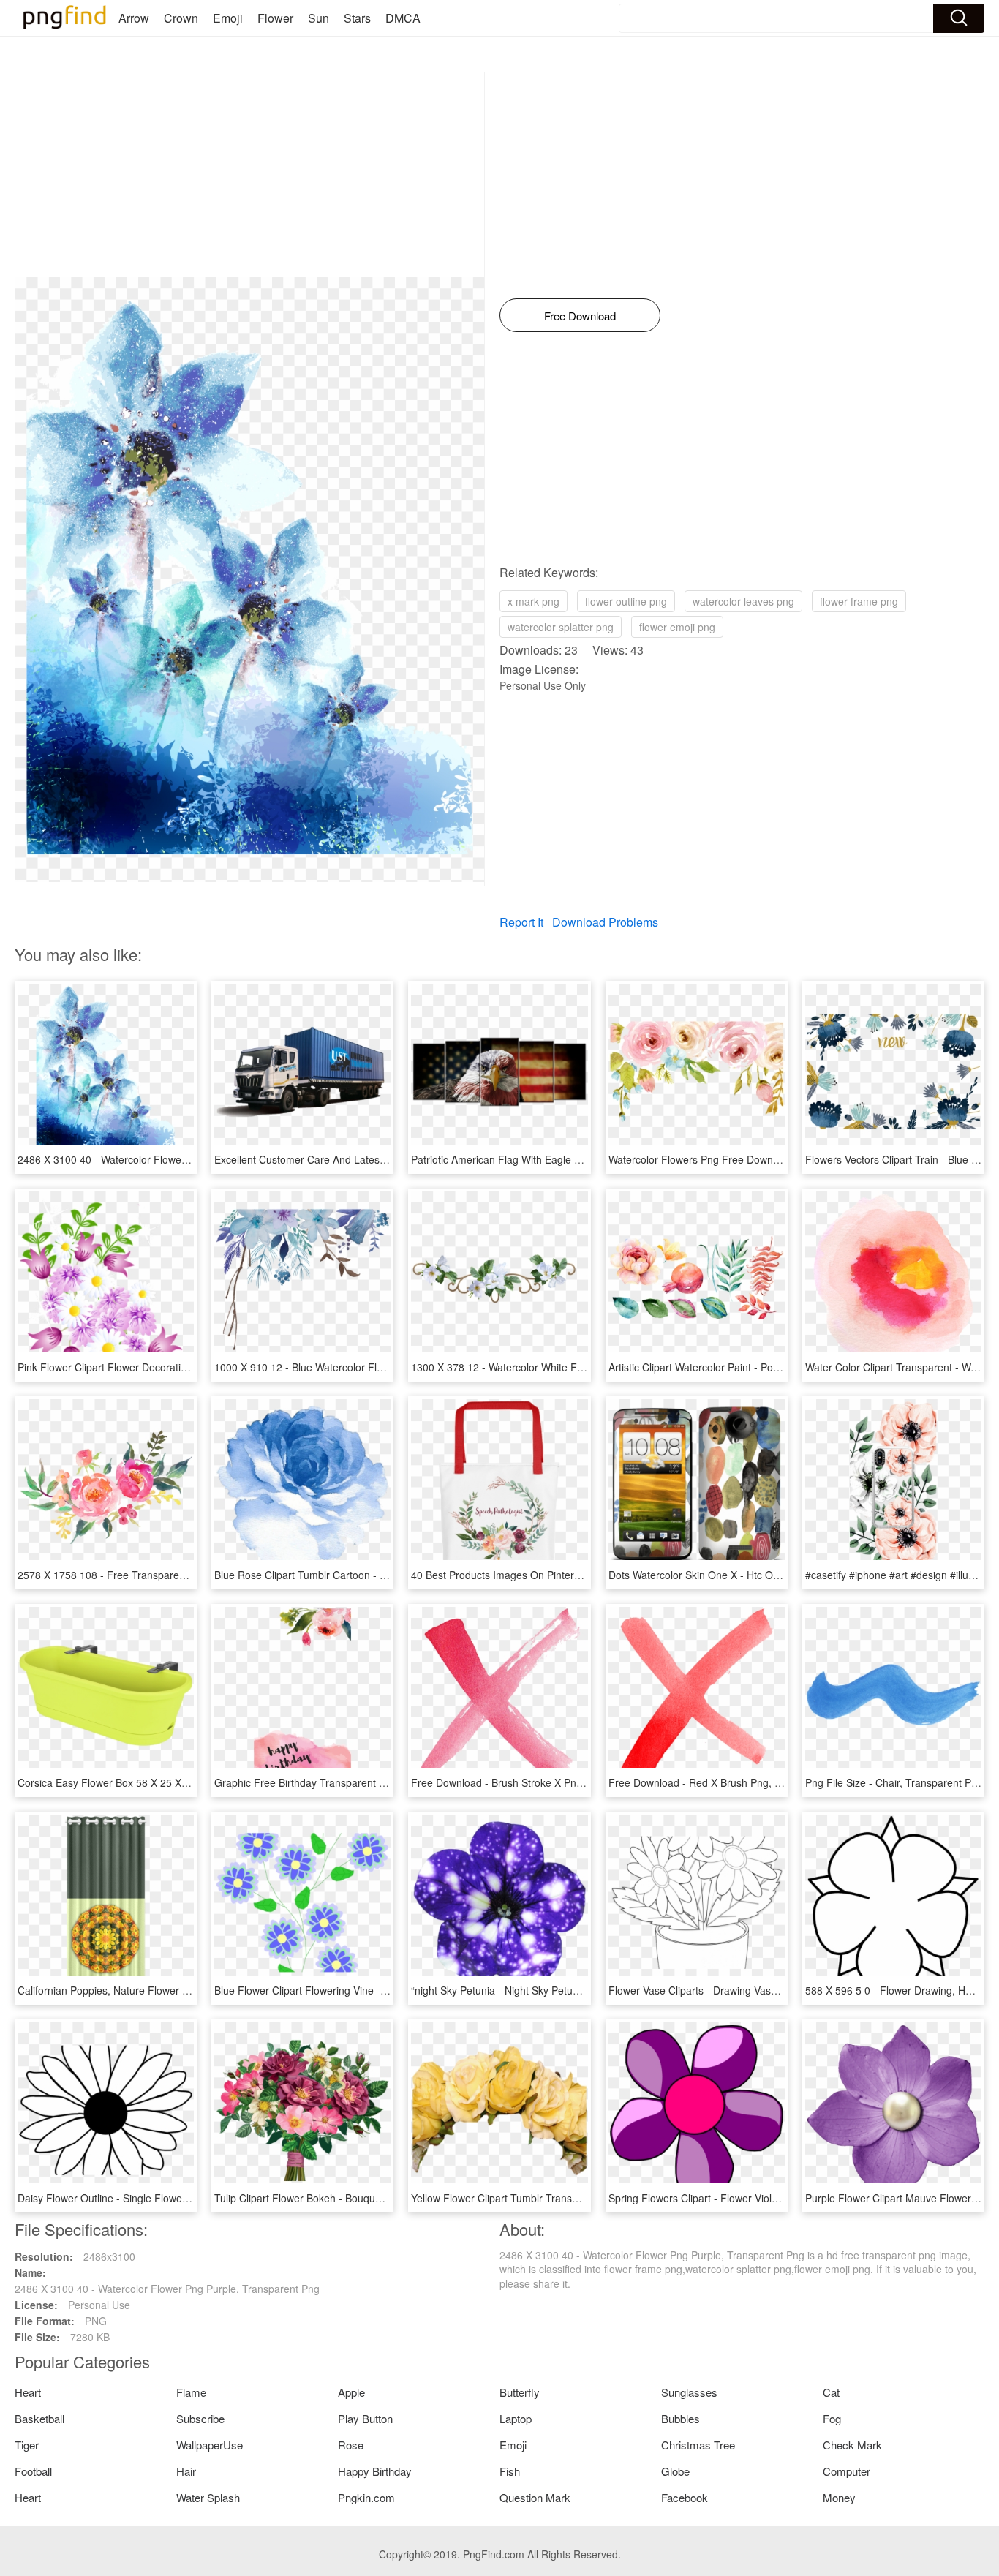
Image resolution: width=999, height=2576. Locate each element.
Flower (275, 18)
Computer (847, 2471)
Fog (832, 2418)
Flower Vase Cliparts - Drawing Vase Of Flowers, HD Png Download (765, 1990)
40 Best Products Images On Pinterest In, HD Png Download (551, 1575)
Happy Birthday (375, 2471)
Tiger (27, 2445)
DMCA (403, 18)
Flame (191, 2392)
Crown (181, 18)
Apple (351, 2392)
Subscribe (200, 2418)
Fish (510, 2471)
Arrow (134, 18)
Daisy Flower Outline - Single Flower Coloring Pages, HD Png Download (184, 2198)
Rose (351, 2445)
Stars (357, 18)
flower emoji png (677, 627)
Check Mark (852, 2445)
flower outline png (626, 601)
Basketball (39, 2418)
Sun (318, 18)
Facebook (685, 2497)
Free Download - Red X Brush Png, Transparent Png (730, 1782)
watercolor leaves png (743, 601)
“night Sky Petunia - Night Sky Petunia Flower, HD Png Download (561, 1990)
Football (33, 2471)
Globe (675, 2471)
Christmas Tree (698, 2445)
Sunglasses (689, 2392)
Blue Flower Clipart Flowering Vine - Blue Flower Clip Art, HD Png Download (390, 1990)
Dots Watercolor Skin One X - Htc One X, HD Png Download (747, 1575)
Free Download (580, 316)
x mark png (534, 601)
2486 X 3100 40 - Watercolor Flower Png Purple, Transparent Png (170, 1159)
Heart (28, 2392)
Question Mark (535, 2497)
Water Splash (208, 2497)
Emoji (228, 18)
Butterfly (520, 2392)
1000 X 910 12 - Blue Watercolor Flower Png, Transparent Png (359, 1367)
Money (839, 2497)
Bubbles (681, 2418)
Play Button (365, 2418)
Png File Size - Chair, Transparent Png (894, 1782)
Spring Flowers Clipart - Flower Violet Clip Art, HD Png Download (758, 2198)
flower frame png (859, 601)
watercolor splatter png (561, 627)
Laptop (516, 2418)
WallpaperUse (210, 2445)
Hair (186, 2471)
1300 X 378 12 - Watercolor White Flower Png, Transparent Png (559, 1367)
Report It (521, 922)
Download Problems (605, 922)
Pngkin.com (366, 2497)
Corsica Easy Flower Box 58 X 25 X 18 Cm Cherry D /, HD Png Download (187, 1782)
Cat (831, 2392)
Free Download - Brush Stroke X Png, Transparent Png (538, 1782)
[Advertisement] (250, 175)
